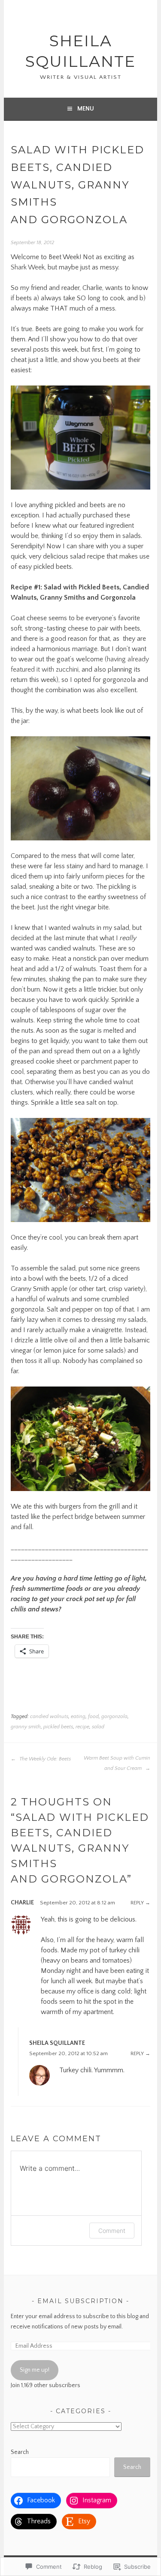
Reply (137, 1903)
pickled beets (58, 1727)
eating (78, 1717)
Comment (112, 2231)
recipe (82, 1727)
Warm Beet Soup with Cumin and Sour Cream (117, 1763)
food (93, 1717)
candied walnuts (49, 1717)
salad (98, 1727)
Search (20, 2452)
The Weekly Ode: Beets (44, 1759)
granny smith (26, 1727)
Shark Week (28, 267)
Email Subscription (80, 2301)
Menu (86, 109)
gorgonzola (114, 1717)
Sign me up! (35, 2370)
